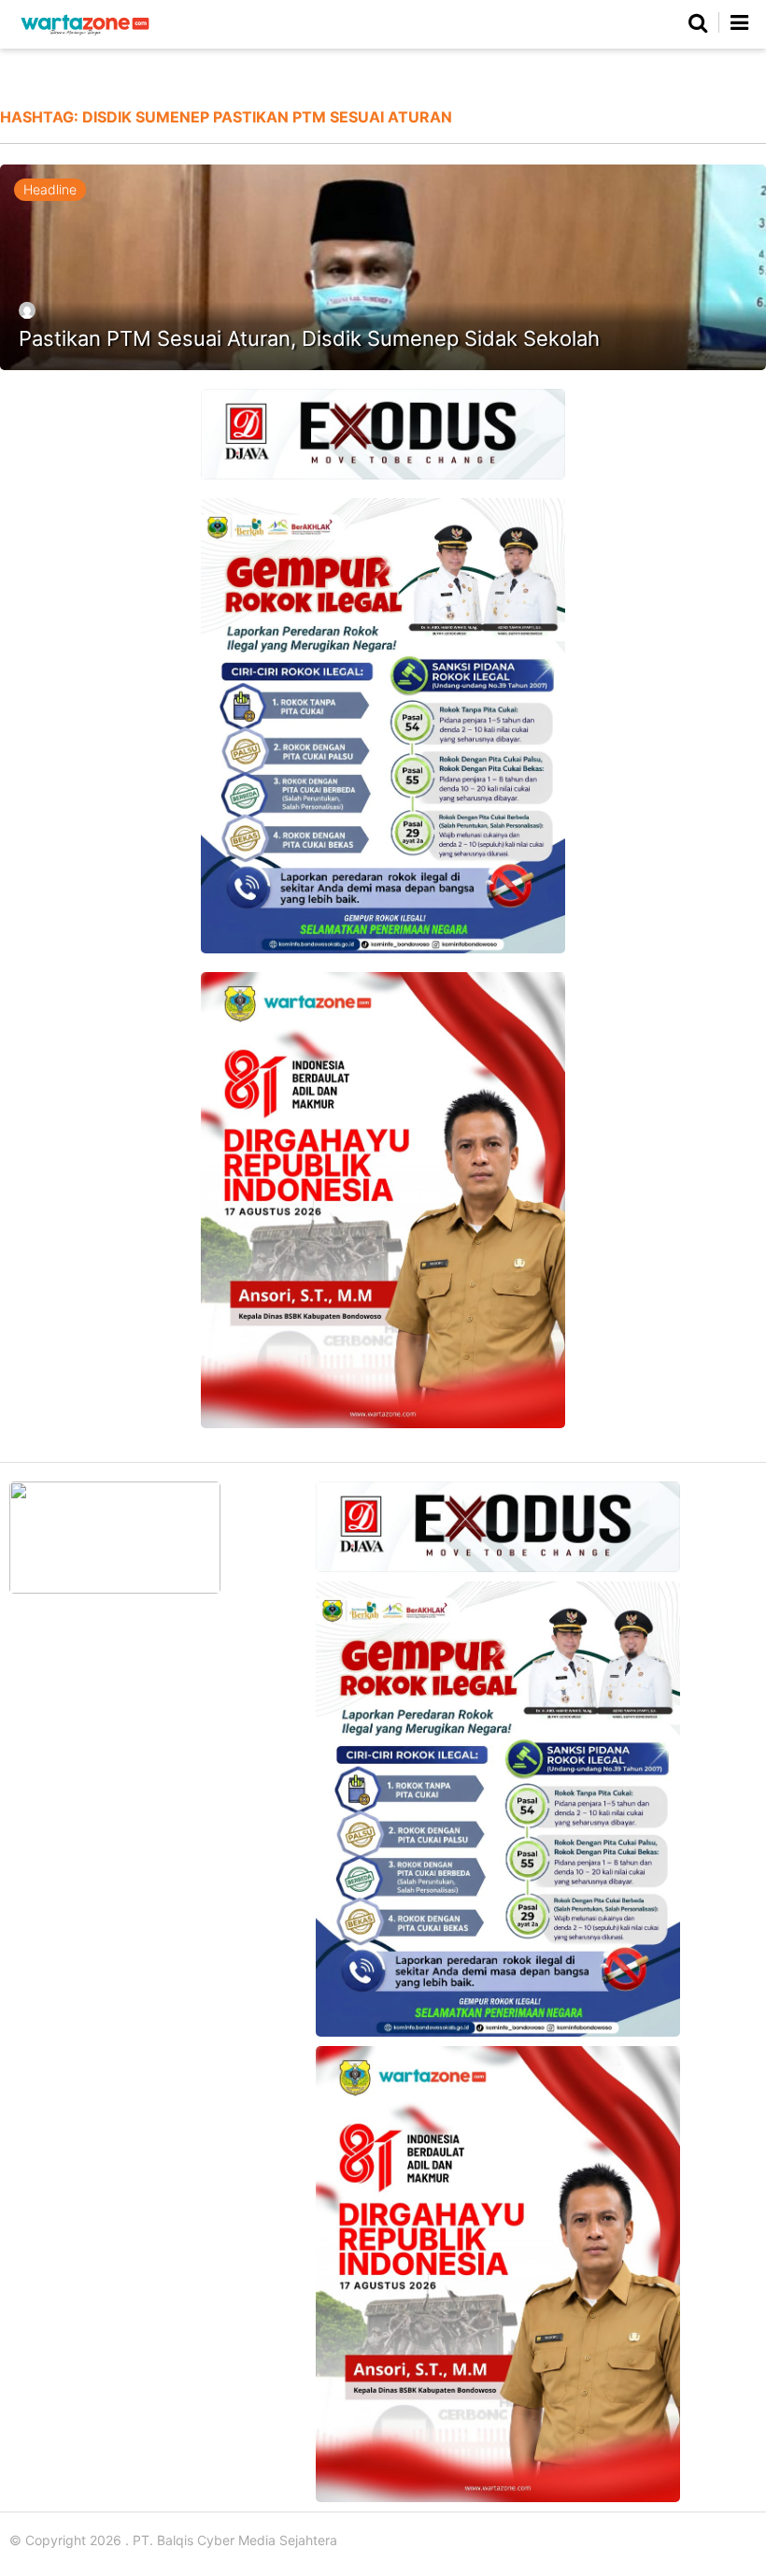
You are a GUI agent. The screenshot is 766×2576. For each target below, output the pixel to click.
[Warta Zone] (85, 35)
